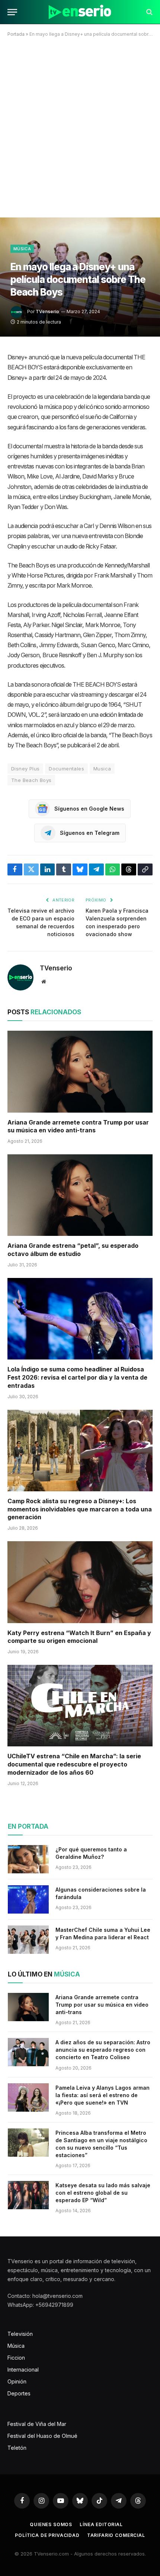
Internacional (23, 2370)
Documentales (66, 769)
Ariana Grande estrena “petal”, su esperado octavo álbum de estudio (73, 1250)
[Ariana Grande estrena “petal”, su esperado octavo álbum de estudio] (80, 1195)
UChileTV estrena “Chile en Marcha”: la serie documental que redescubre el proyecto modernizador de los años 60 (74, 1764)
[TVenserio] (80, 12)
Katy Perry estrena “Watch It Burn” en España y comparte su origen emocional (79, 1637)
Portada (16, 34)
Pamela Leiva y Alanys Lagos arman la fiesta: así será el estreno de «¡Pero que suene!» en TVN (103, 2095)
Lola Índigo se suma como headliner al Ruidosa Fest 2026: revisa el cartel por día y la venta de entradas (77, 1377)
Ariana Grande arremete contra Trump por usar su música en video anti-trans (78, 1126)
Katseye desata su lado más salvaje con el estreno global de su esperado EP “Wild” (103, 2193)
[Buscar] (149, 12)
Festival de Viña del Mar (37, 2424)
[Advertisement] (80, 130)
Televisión (20, 2334)
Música (22, 249)
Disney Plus (25, 769)
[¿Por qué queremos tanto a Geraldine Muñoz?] (28, 1859)
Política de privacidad (47, 2535)
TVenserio (47, 311)
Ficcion (16, 2358)
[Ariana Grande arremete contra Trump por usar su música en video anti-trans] (80, 1071)
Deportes (19, 2393)
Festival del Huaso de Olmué (42, 2436)
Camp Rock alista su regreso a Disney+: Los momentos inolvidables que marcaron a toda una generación (80, 1509)
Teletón (17, 2448)
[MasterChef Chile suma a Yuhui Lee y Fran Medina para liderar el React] (28, 1940)
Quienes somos (51, 2524)
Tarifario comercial (116, 2535)
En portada (28, 1826)
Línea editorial (101, 2524)
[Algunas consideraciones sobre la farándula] (28, 1899)
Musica (102, 769)
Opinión (17, 2381)
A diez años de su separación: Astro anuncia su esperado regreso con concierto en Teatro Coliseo (103, 2050)
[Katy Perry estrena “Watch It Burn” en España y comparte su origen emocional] (80, 1582)
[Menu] (12, 12)
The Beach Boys (31, 780)
